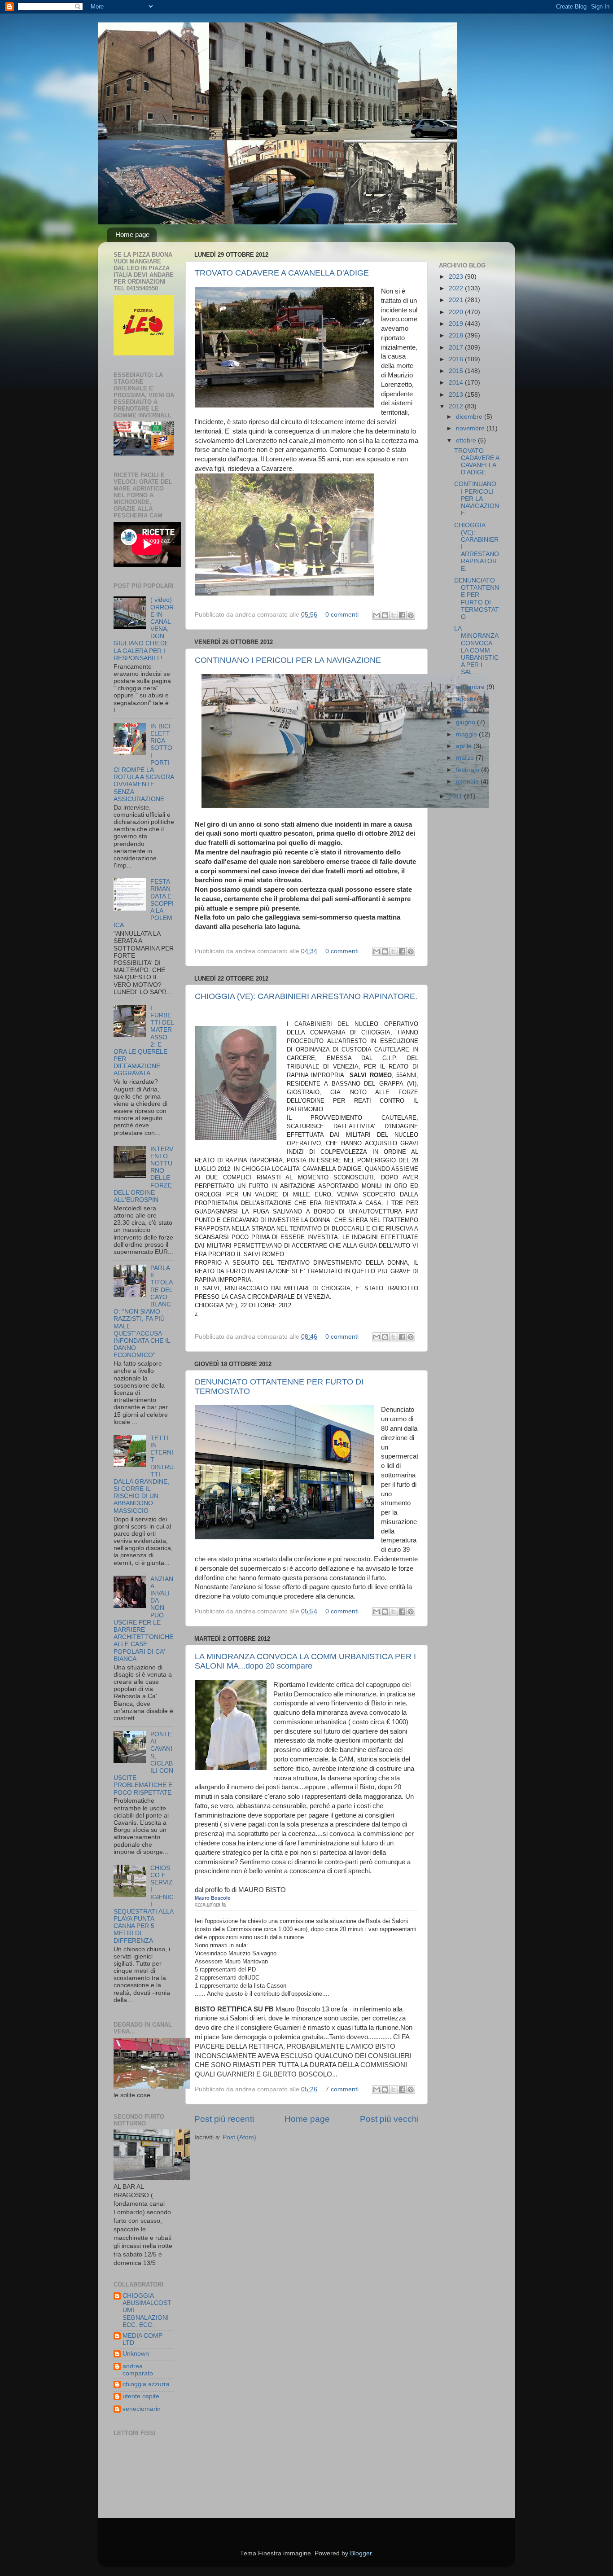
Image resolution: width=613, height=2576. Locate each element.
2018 (457, 335)
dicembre (470, 417)
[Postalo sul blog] (385, 615)
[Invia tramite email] (377, 615)
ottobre (467, 440)
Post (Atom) (239, 2137)
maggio (467, 734)
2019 (457, 324)
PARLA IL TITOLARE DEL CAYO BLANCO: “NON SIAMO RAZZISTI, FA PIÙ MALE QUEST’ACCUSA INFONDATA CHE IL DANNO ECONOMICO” (143, 1312)
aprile (465, 746)
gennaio (468, 782)
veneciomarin (142, 2409)
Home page (132, 234)
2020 (457, 312)
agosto (466, 699)
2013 (457, 395)
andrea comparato (138, 2370)
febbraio (469, 770)
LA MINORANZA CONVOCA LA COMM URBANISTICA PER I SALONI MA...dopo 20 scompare (305, 1661)
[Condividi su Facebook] (402, 615)
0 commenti (342, 615)
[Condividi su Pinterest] (411, 615)
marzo (466, 758)
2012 (457, 406)
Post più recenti (224, 2119)
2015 (457, 371)
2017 (457, 348)
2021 (457, 300)
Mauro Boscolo (213, 1898)
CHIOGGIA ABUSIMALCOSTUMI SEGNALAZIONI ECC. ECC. (147, 2310)
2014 (457, 383)
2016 (457, 359)
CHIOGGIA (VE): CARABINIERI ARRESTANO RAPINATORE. (306, 996)
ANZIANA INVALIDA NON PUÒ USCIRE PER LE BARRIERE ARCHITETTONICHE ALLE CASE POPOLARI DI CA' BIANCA (143, 1619)
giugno (466, 722)
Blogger (361, 2553)
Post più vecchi (389, 2119)
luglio (464, 711)
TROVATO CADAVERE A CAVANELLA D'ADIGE (282, 273)
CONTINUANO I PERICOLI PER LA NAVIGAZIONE (288, 660)
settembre (471, 687)
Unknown (136, 2354)
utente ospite (141, 2396)
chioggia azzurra (146, 2384)
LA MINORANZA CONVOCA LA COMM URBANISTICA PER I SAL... (476, 650)
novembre (471, 428)
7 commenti (342, 2089)
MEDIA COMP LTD (142, 2339)
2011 (456, 796)
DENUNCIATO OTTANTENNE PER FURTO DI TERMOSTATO (477, 599)
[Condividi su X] (394, 615)
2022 (457, 288)
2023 (457, 277)
